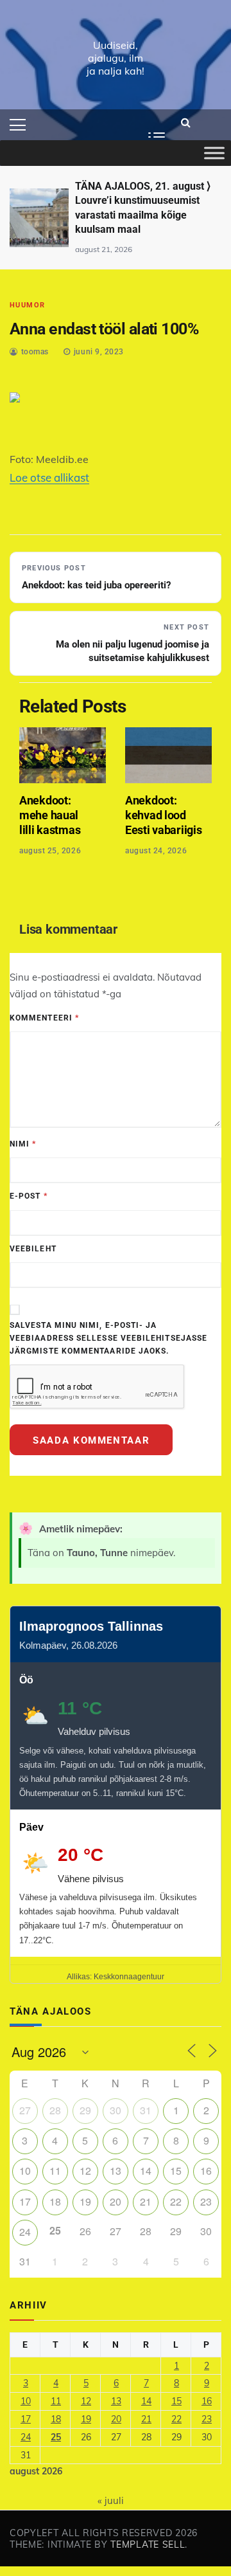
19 (85, 2201)
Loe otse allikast (49, 477)
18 (55, 2201)
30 (116, 2110)
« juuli (111, 2500)
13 (116, 2171)
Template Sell (148, 2544)
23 (206, 2201)
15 (176, 2171)
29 (85, 2110)
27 (25, 2110)
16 (206, 2171)
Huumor (28, 305)
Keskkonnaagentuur (129, 1977)
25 (56, 2437)
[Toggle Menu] (214, 153)
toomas (35, 352)
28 (55, 2110)
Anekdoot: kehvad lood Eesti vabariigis (163, 815)
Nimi (23, 1144)
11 (55, 2171)
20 (116, 2201)
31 (146, 2110)
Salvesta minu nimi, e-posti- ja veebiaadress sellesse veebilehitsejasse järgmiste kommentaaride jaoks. (108, 1338)
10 (25, 2171)
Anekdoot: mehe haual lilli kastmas (50, 815)
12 (85, 2171)
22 (176, 2201)
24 (25, 2232)
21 (146, 2201)
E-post (29, 1196)
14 (146, 2171)
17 (25, 2201)
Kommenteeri (44, 1018)
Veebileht (33, 1249)
